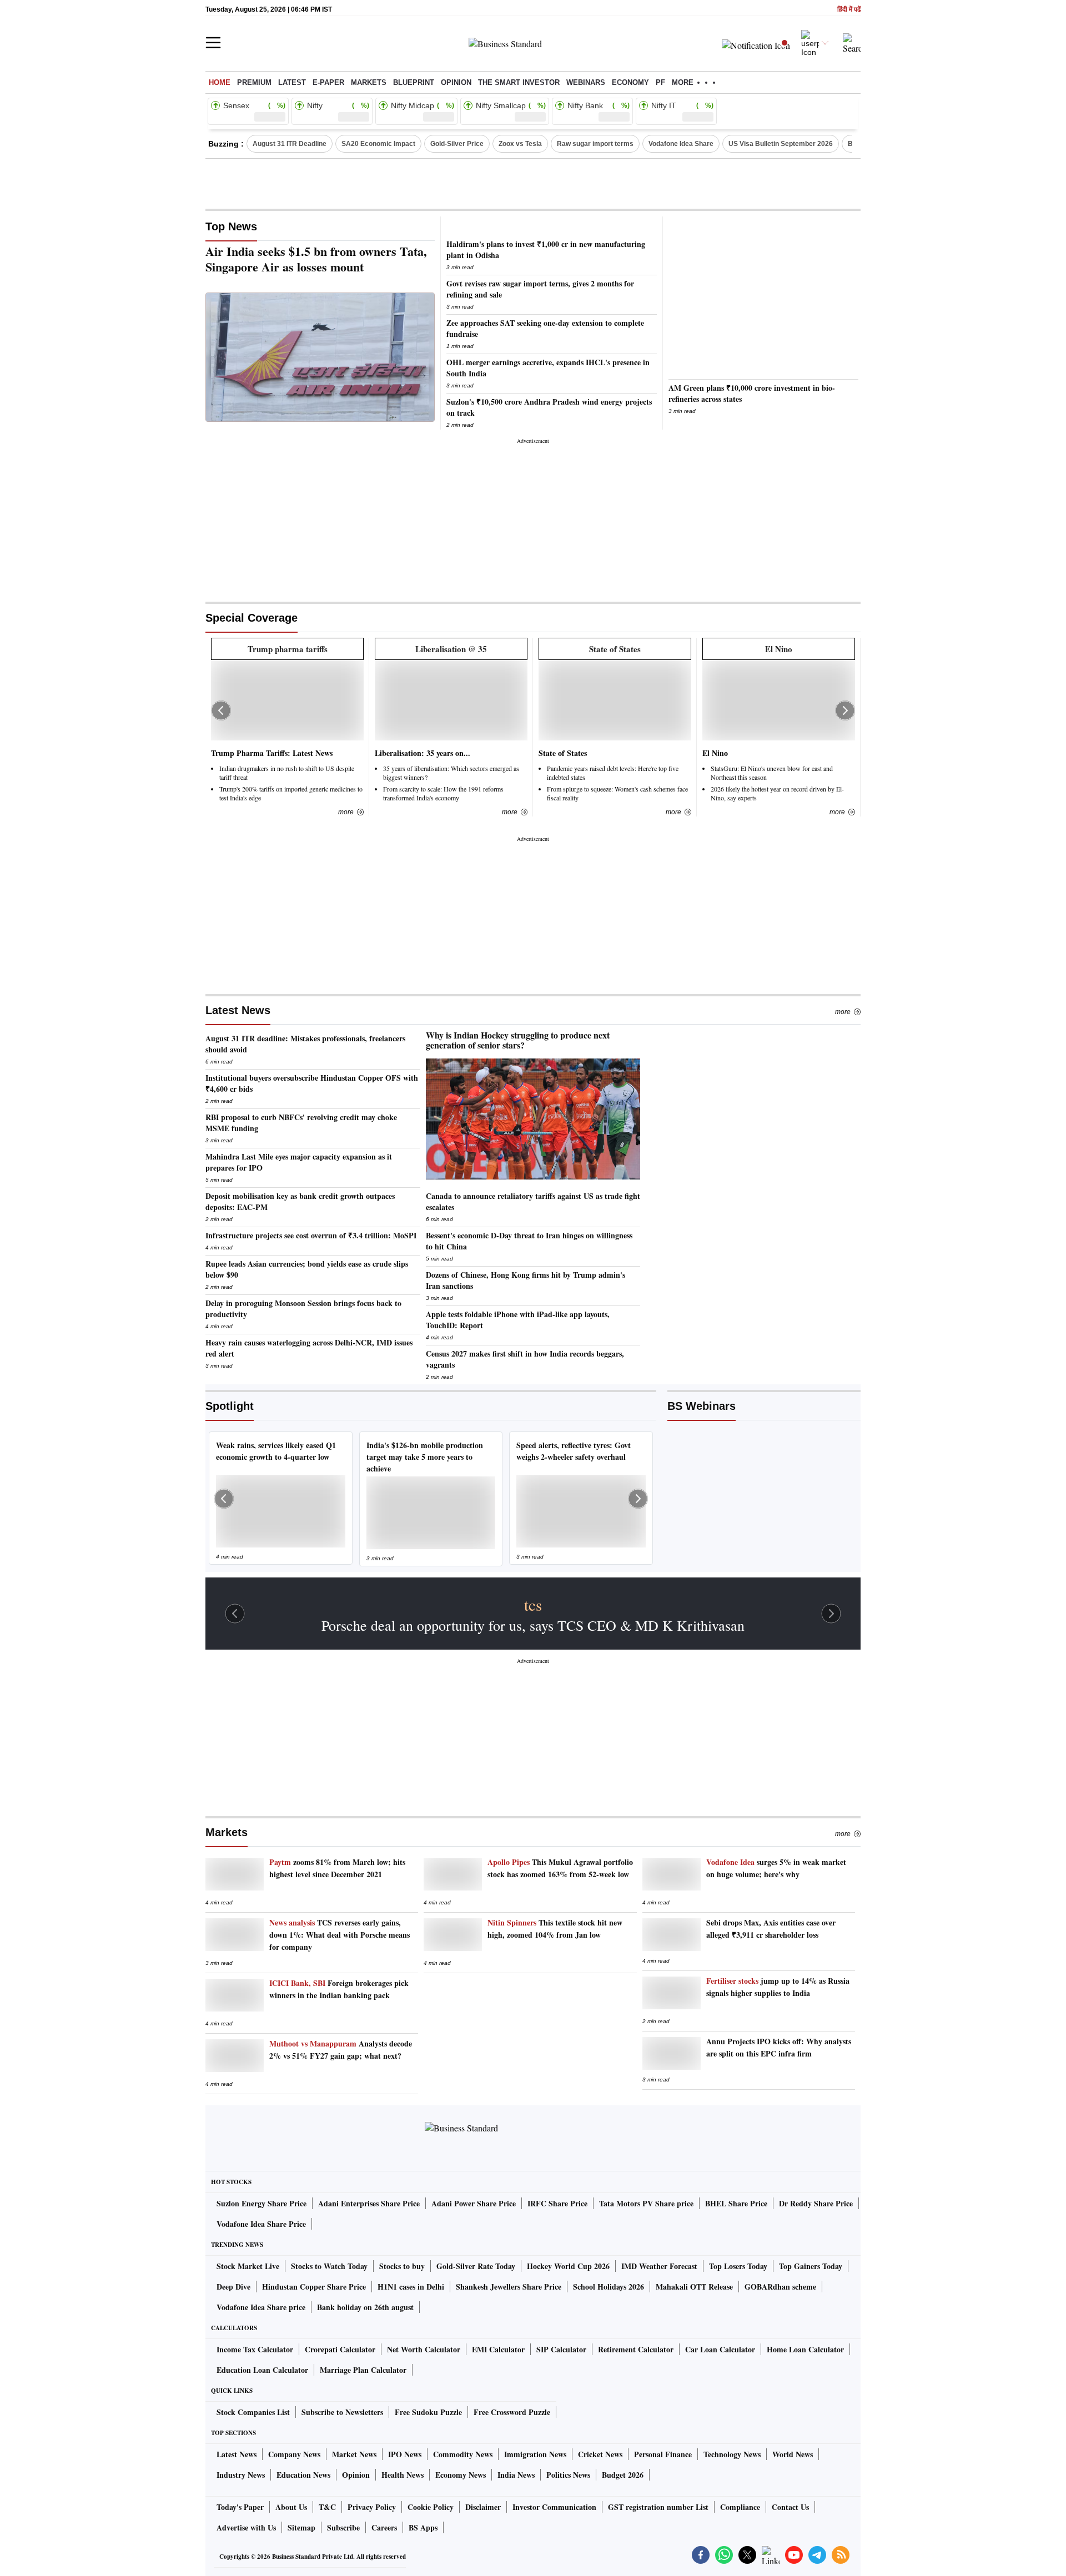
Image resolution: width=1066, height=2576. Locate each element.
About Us (291, 2507)
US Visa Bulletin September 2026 (781, 144)
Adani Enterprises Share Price (369, 2203)
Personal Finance (663, 2454)
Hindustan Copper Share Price (314, 2287)
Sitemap (301, 2527)
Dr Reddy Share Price (816, 2203)
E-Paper (328, 82)
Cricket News (600, 2454)
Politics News (568, 2475)
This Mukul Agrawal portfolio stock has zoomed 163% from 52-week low (560, 1868)
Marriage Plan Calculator (363, 2370)
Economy (630, 82)
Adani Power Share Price (474, 2203)
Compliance (740, 2507)
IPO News (405, 2454)
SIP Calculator (561, 2349)
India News (516, 2475)
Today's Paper (240, 2507)
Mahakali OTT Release (694, 2287)
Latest (292, 82)
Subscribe (343, 2527)
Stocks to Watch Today (329, 2266)
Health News (403, 2475)
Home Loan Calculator (805, 2349)
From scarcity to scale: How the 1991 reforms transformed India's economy (443, 793)
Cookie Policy (431, 2507)
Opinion (456, 82)
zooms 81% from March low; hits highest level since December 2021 (337, 1868)
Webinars (586, 82)
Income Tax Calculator (255, 2349)
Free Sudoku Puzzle (428, 2412)
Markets (369, 82)
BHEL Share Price (736, 2203)
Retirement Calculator (636, 2349)
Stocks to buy (402, 2266)
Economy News (461, 2475)
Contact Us (790, 2507)
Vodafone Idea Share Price (261, 2224)
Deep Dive (233, 2287)
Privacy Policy (372, 2507)
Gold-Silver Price (457, 144)
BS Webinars (702, 1406)
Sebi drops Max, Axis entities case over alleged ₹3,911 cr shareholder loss (771, 1929)
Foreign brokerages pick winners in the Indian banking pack (339, 1989)
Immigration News (535, 2454)
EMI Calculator (498, 2349)
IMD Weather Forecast (659, 2266)
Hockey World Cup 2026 (568, 2266)
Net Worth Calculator (424, 2349)
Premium (254, 82)
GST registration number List (658, 2507)
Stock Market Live (248, 2266)
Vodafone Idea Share (681, 144)
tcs (533, 1605)
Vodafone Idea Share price (261, 2307)
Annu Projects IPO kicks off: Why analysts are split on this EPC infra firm (779, 2047)
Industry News (241, 2475)
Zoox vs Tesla (520, 144)
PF (660, 82)
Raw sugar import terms (595, 144)
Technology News (732, 2454)
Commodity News (463, 2454)
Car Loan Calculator (720, 2349)
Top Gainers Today (811, 2266)
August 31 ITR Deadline (290, 144)
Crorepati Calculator (340, 2349)
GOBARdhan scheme (780, 2287)
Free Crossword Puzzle (512, 2412)
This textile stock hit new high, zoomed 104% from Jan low (555, 1929)
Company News (294, 2454)
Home (220, 82)
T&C (327, 2507)
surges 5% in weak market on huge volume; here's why (776, 1868)
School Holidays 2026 (609, 2287)
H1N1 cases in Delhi (411, 2287)
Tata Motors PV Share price (646, 2203)
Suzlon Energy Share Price (262, 2203)
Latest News (238, 1010)
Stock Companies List (253, 2412)
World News (793, 2454)
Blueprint (414, 82)
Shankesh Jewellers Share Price (509, 2287)
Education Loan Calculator (262, 2370)
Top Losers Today (738, 2266)
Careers (384, 2527)
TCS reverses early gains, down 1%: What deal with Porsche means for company (340, 1935)
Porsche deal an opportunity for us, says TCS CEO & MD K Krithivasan (533, 1625)
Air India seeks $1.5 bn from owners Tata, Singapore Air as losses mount (316, 259)
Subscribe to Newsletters (342, 2412)
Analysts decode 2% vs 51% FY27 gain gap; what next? (341, 2050)
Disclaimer (483, 2507)
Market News (354, 2454)
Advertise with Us (246, 2527)
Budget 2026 (623, 2475)
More (843, 1012)
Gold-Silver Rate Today (476, 2266)
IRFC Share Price (557, 2203)
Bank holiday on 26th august (365, 2307)
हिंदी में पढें (849, 10)
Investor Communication (554, 2507)
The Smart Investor (519, 82)
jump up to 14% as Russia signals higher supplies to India (778, 1987)
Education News (303, 2475)
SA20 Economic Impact (378, 144)
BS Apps (423, 2527)
